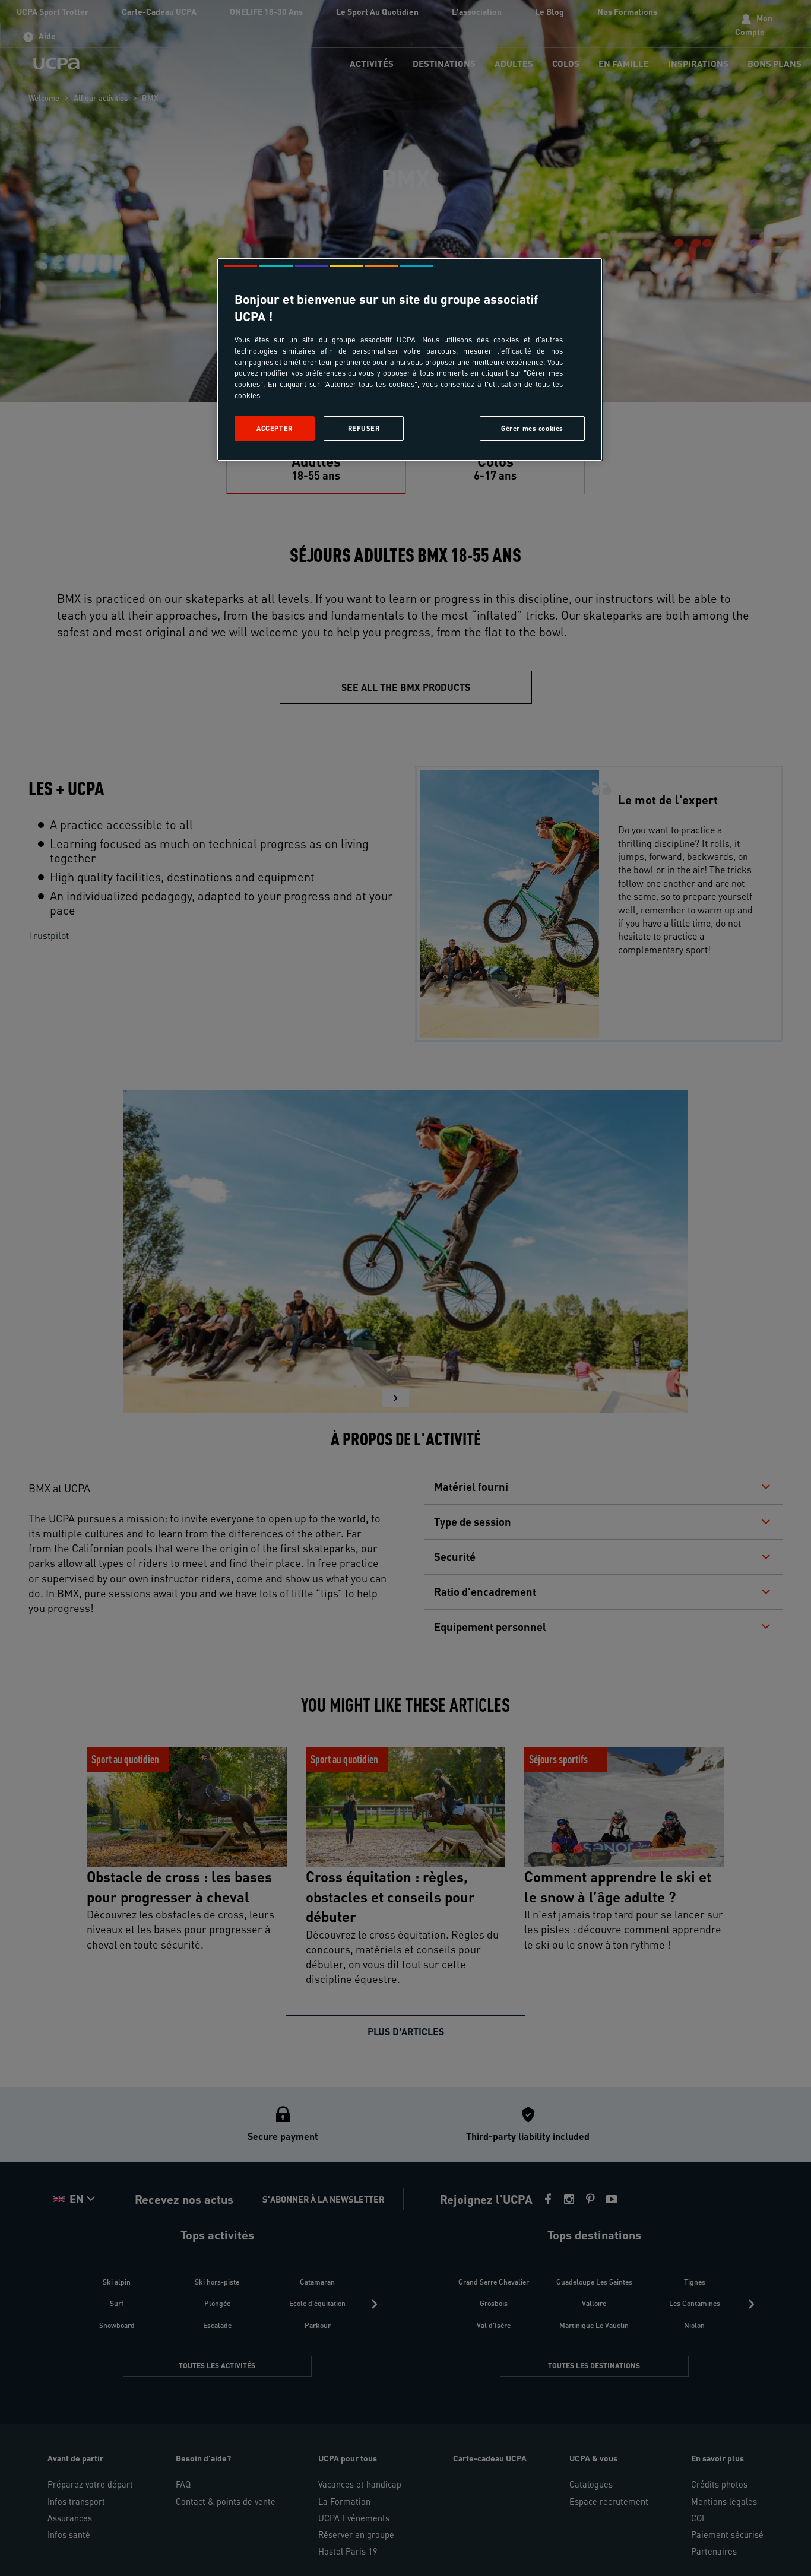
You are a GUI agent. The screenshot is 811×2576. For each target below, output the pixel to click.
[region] (410, 359)
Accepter (275, 428)
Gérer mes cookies (532, 428)
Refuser (364, 428)
